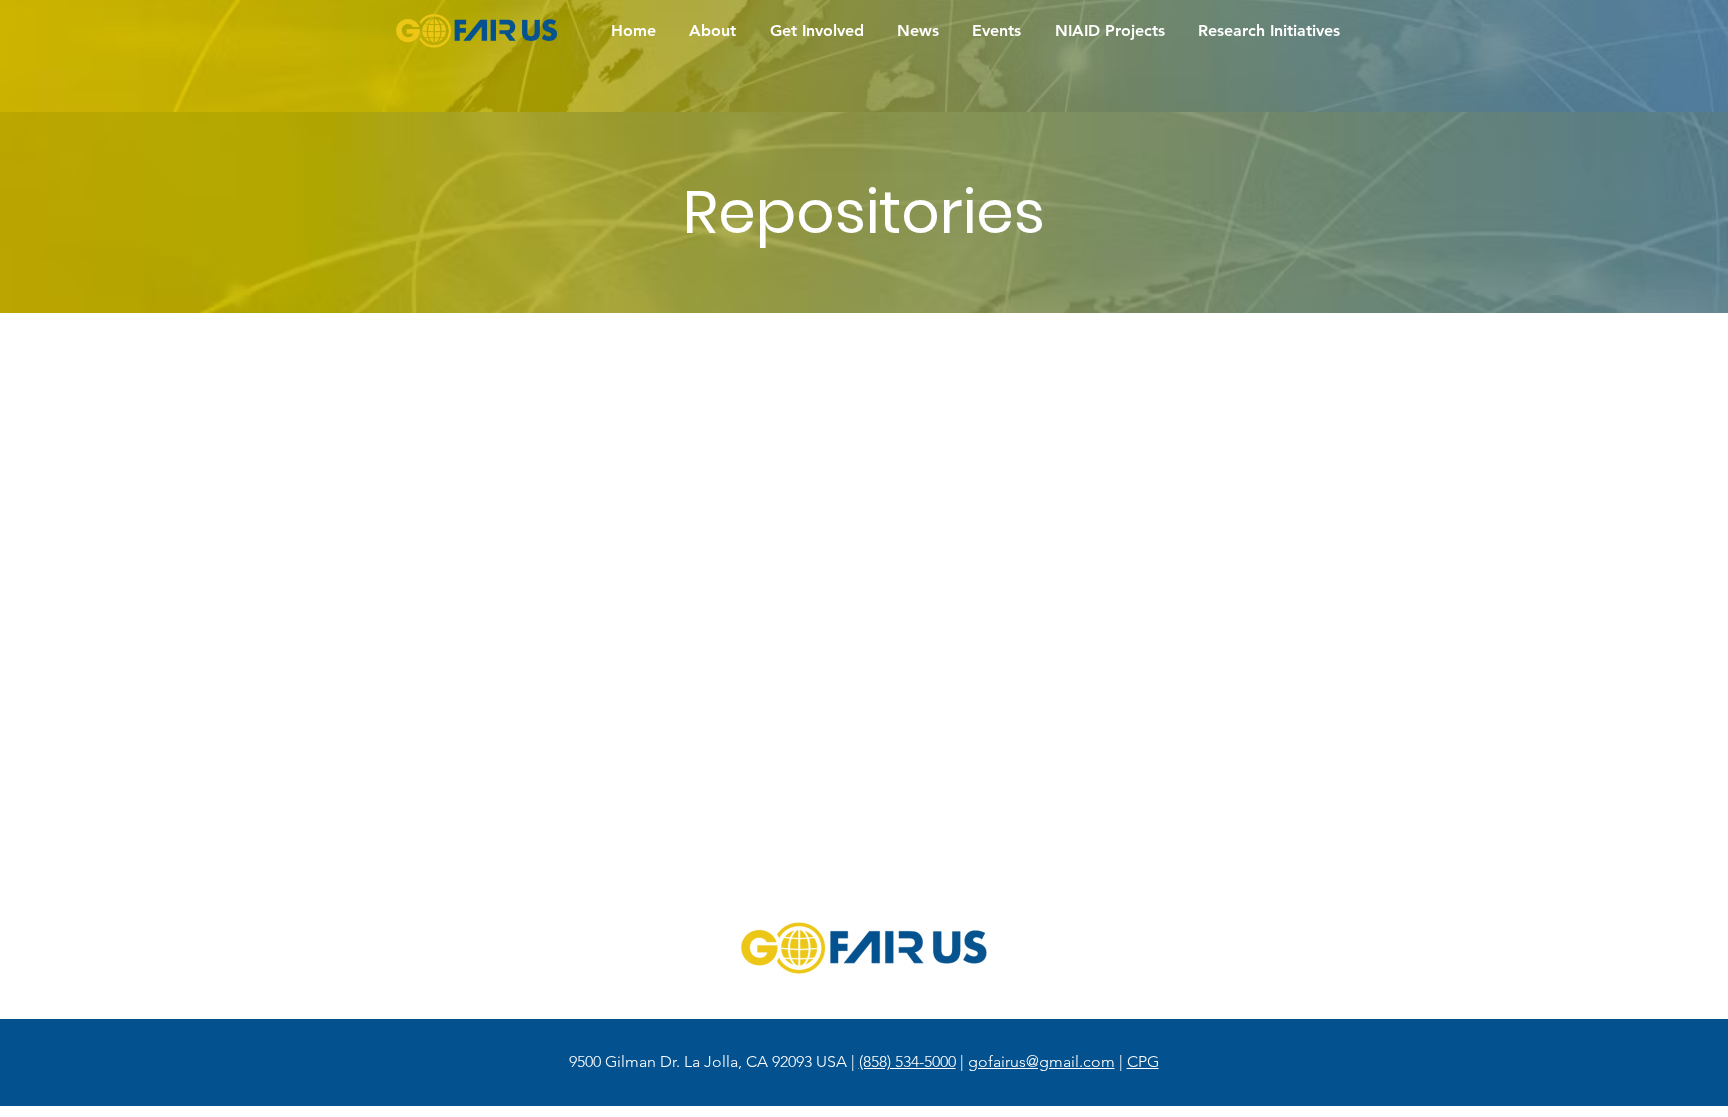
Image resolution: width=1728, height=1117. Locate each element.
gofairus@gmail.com (1041, 1061)
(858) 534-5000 (907, 1061)
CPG (1143, 1061)
